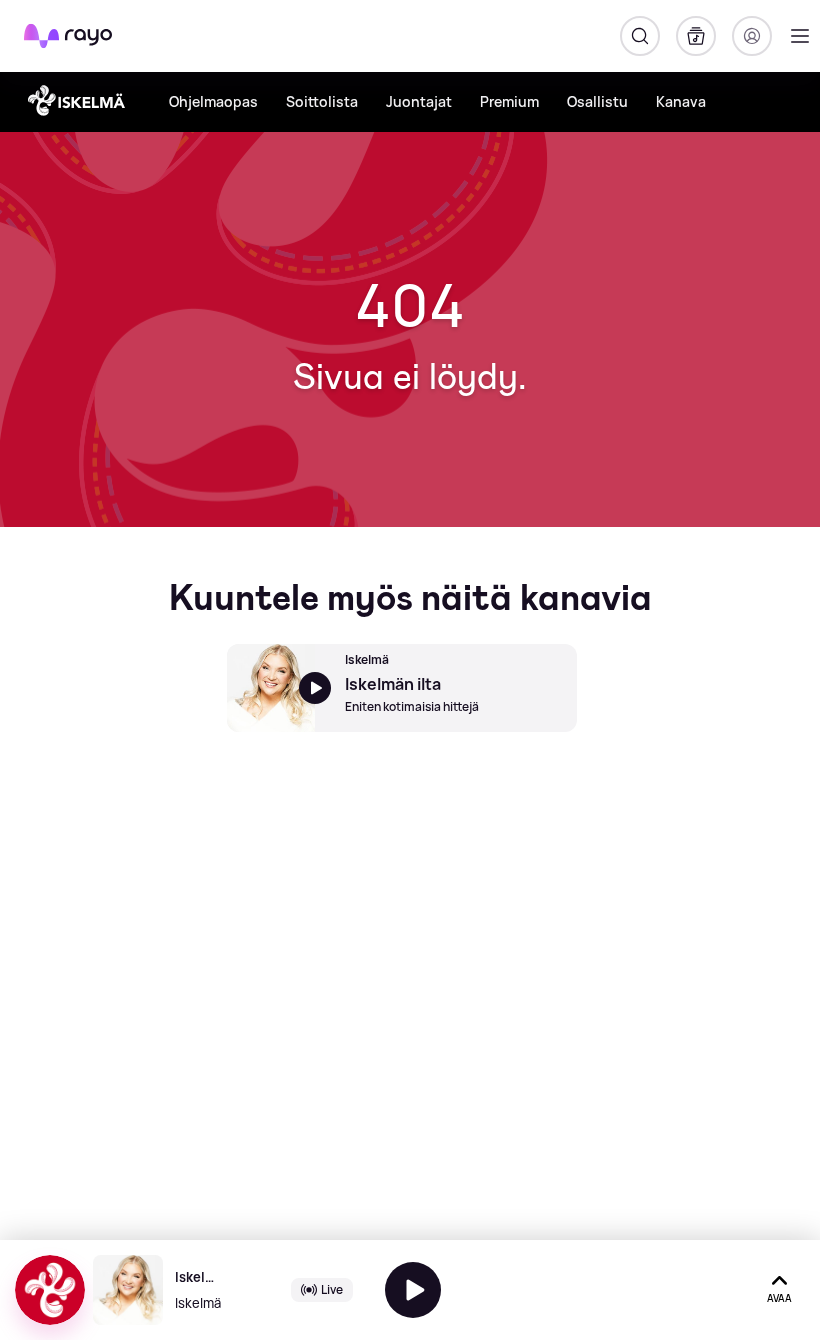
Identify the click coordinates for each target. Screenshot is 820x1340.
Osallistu (597, 101)
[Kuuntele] (413, 1290)
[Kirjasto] (696, 36)
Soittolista (322, 101)
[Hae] (640, 36)
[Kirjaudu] (752, 36)
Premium (509, 101)
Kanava (681, 101)
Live (332, 1289)
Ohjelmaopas (213, 101)
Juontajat (419, 101)
